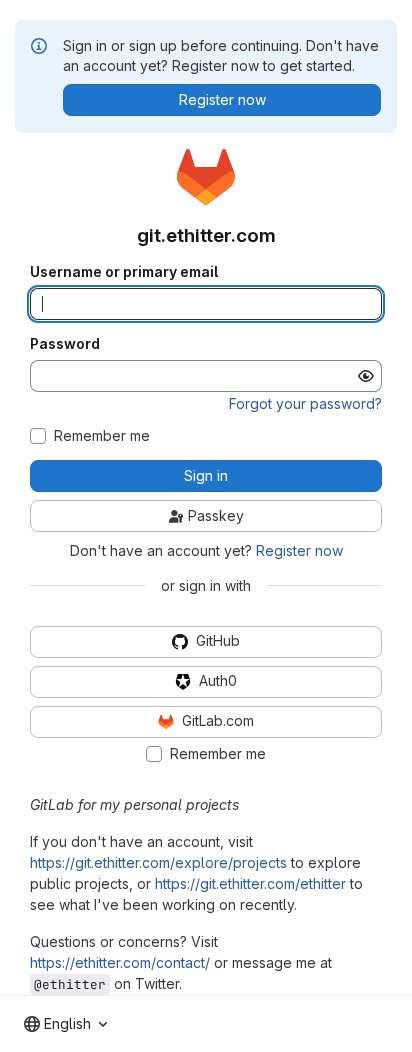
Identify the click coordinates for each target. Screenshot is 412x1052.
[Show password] (366, 376)
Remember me (102, 436)
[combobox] (65, 1024)
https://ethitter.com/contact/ (120, 962)
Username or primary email (124, 272)
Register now (299, 550)
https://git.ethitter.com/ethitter (250, 883)
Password (65, 344)
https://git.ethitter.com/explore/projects (158, 862)
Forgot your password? (305, 403)
